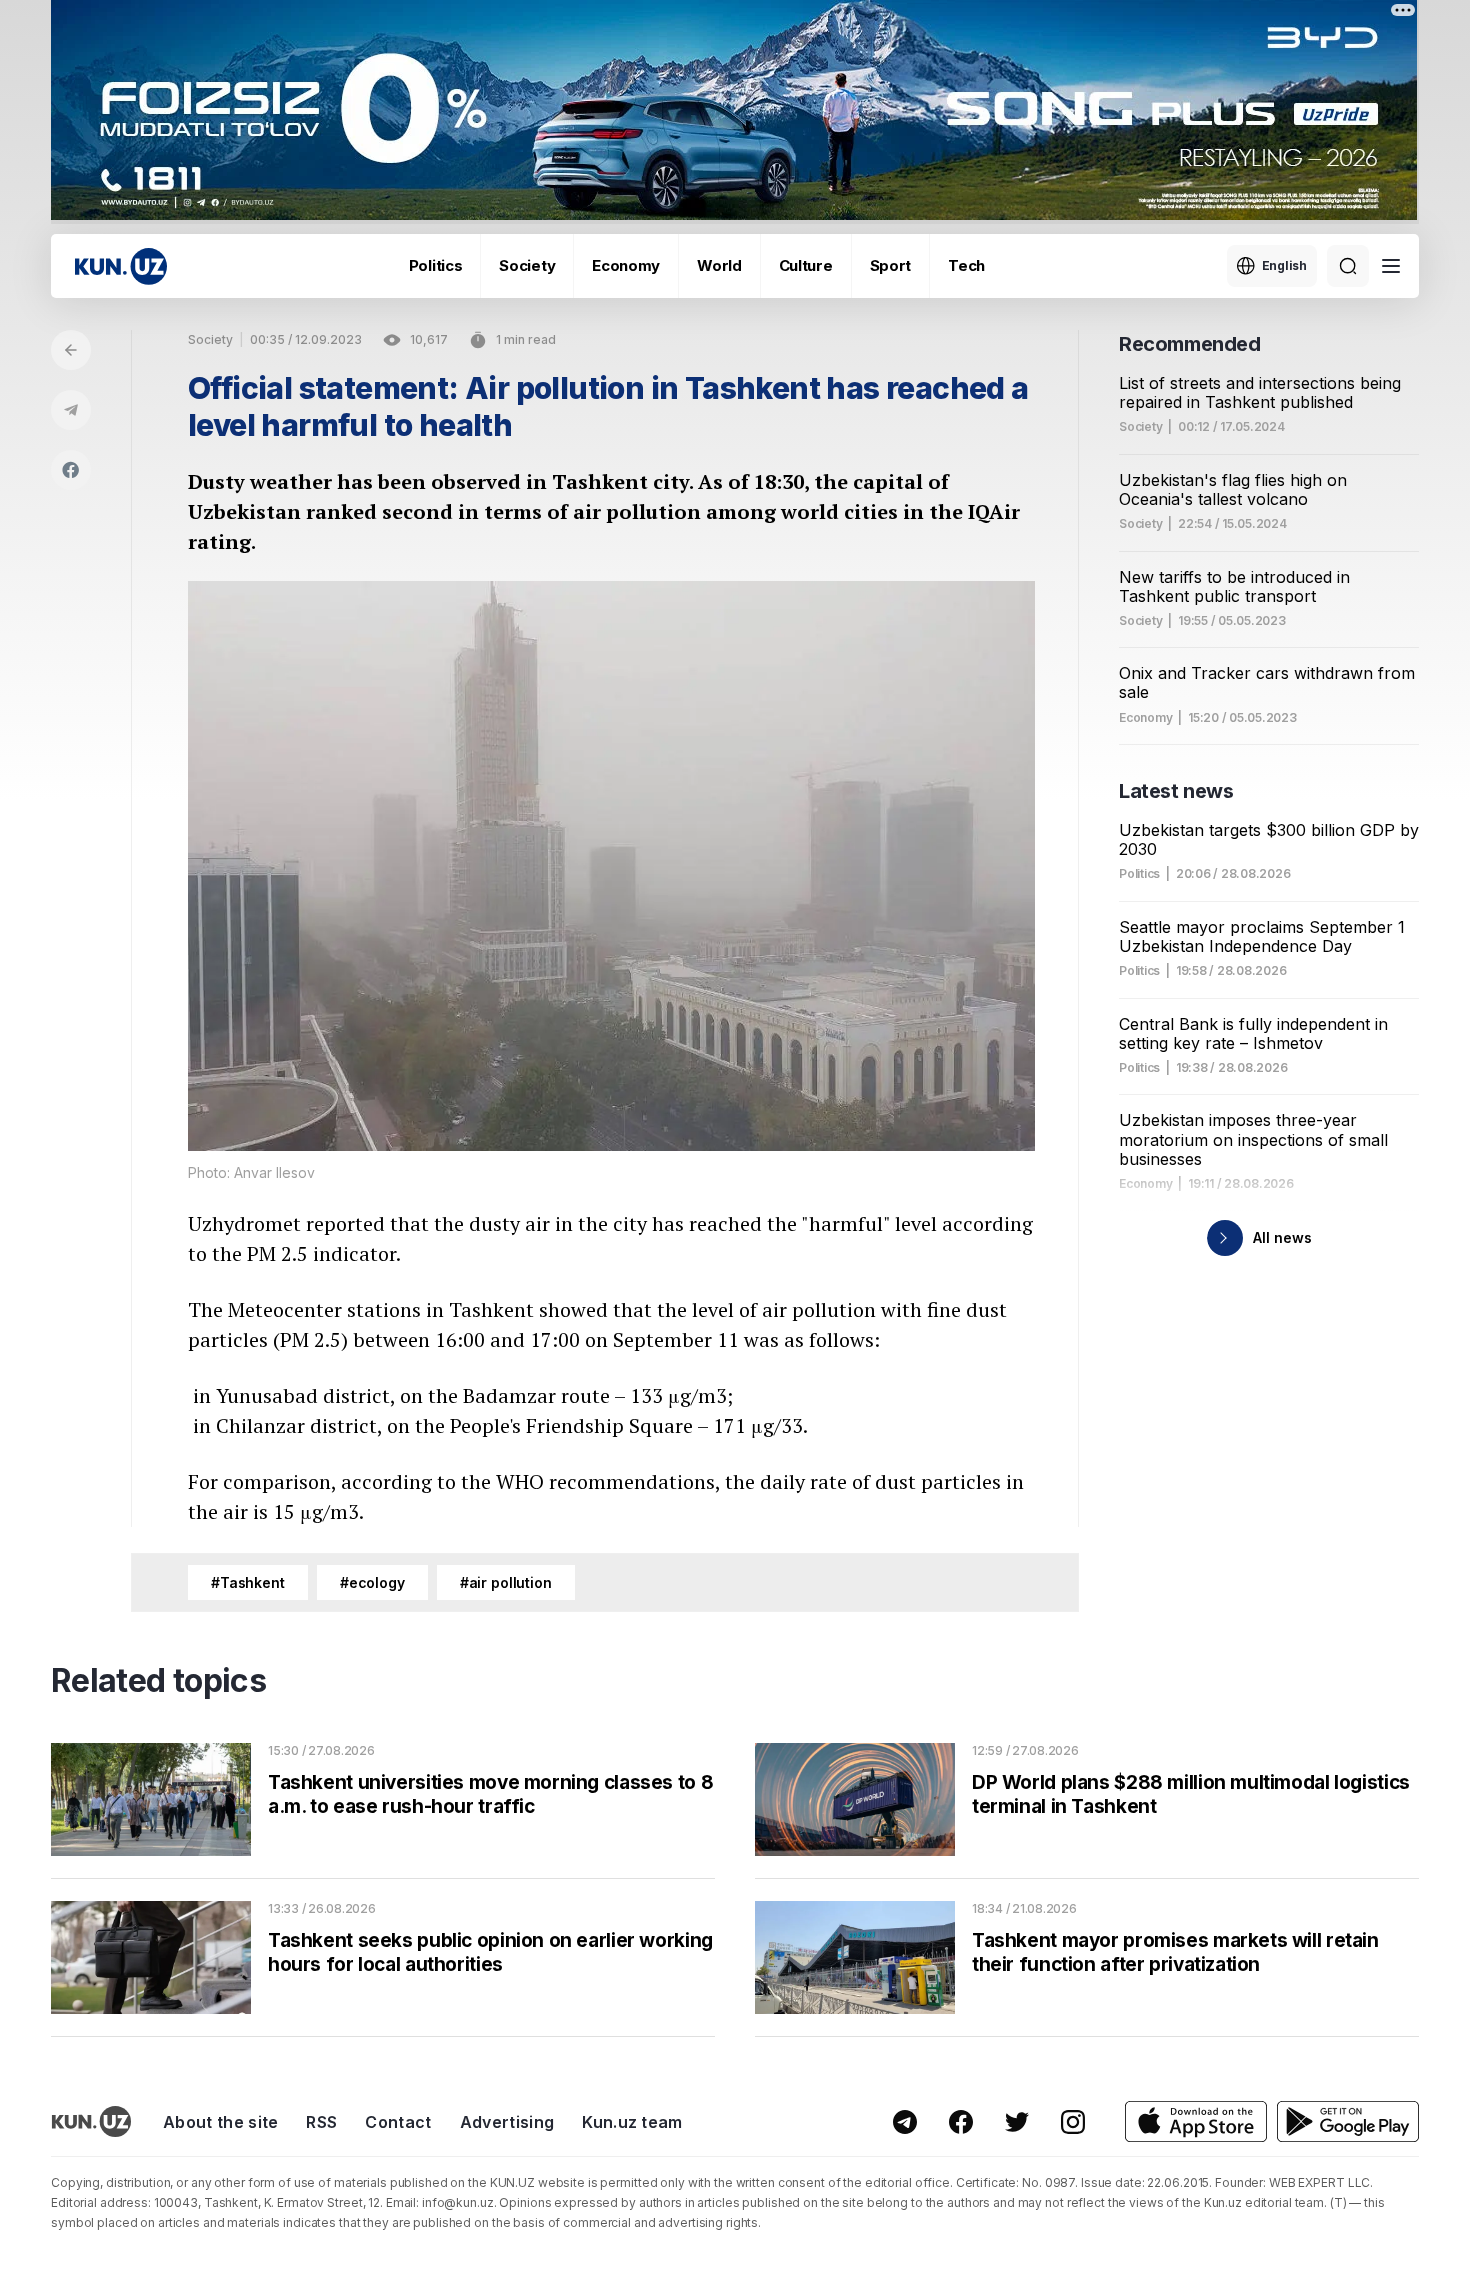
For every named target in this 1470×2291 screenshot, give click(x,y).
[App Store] (1196, 2121)
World (719, 265)
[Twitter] (1017, 2122)
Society (527, 265)
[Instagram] (1073, 2122)
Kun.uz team (632, 2122)
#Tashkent (248, 1582)
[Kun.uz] (121, 266)
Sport (891, 265)
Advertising (507, 2122)
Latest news (1176, 791)
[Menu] (1391, 266)
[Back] (71, 350)
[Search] (1348, 266)
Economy (626, 265)
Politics (436, 265)
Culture (806, 265)
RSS (321, 2122)
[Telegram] (71, 410)
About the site (220, 2122)
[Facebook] (71, 470)
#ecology (372, 1582)
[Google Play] (1348, 2121)
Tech (966, 265)
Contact (398, 2122)
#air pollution (506, 1582)
